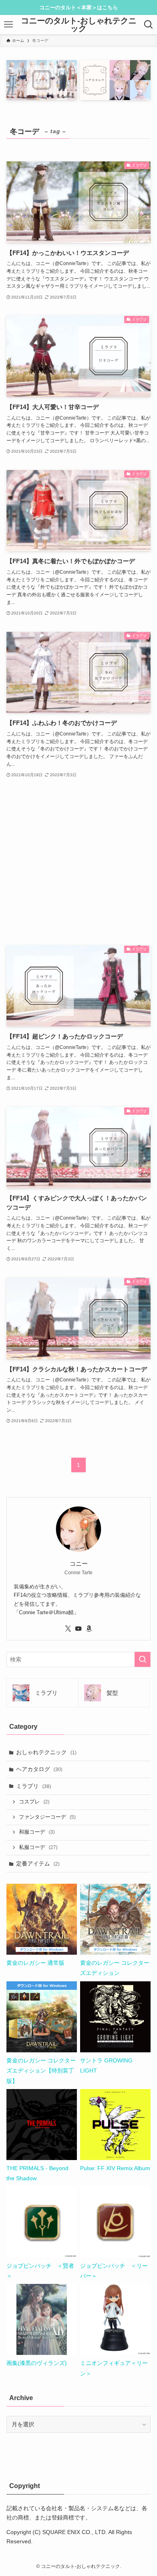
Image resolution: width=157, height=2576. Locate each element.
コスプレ (34, 1802)
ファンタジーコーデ (47, 1817)
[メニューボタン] (8, 25)
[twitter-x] (68, 1629)
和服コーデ (37, 1832)
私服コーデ (38, 1847)
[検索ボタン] (149, 25)
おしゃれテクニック (46, 1752)
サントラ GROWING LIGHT (106, 2065)
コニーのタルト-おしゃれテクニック (79, 25)
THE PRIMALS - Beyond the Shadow (37, 2173)
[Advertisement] (79, 862)
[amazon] (89, 1629)
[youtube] (78, 1629)
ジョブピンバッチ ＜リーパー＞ (114, 2271)
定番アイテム (38, 1864)
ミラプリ (34, 1786)
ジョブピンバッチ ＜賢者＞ (40, 2271)
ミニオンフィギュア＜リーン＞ (114, 2368)
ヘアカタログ (39, 1769)
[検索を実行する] (143, 1659)
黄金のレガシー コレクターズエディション (115, 1968)
